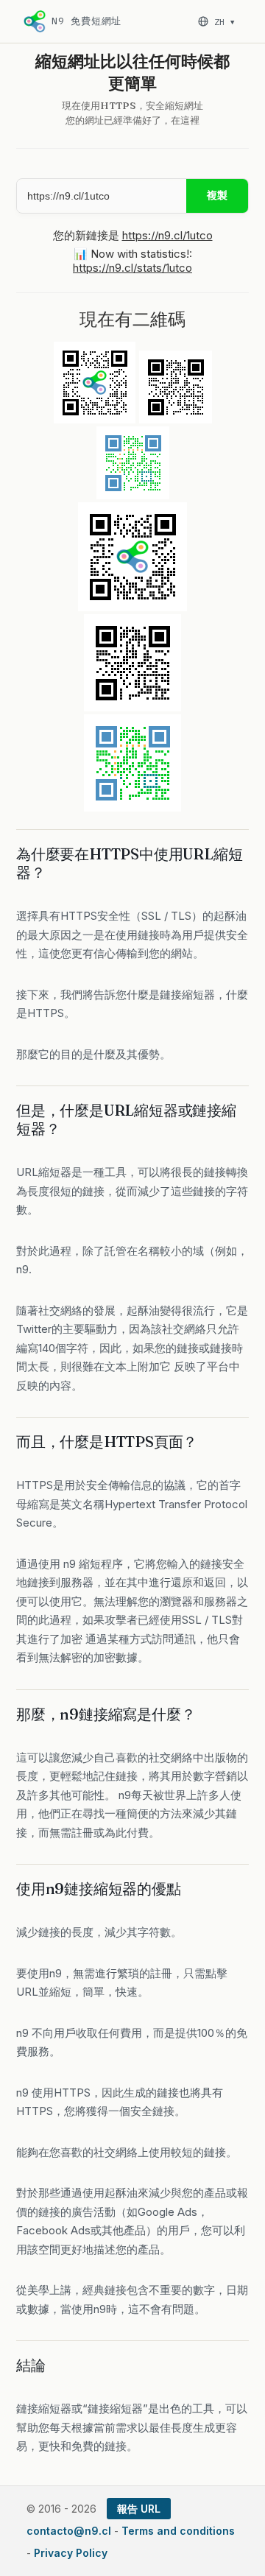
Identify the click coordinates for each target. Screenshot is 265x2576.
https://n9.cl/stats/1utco (132, 268)
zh (224, 22)
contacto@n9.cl (69, 2531)
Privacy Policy (71, 2553)
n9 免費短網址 (86, 21)
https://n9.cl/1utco (167, 235)
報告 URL (139, 2509)
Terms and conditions (178, 2531)
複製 (217, 195)
